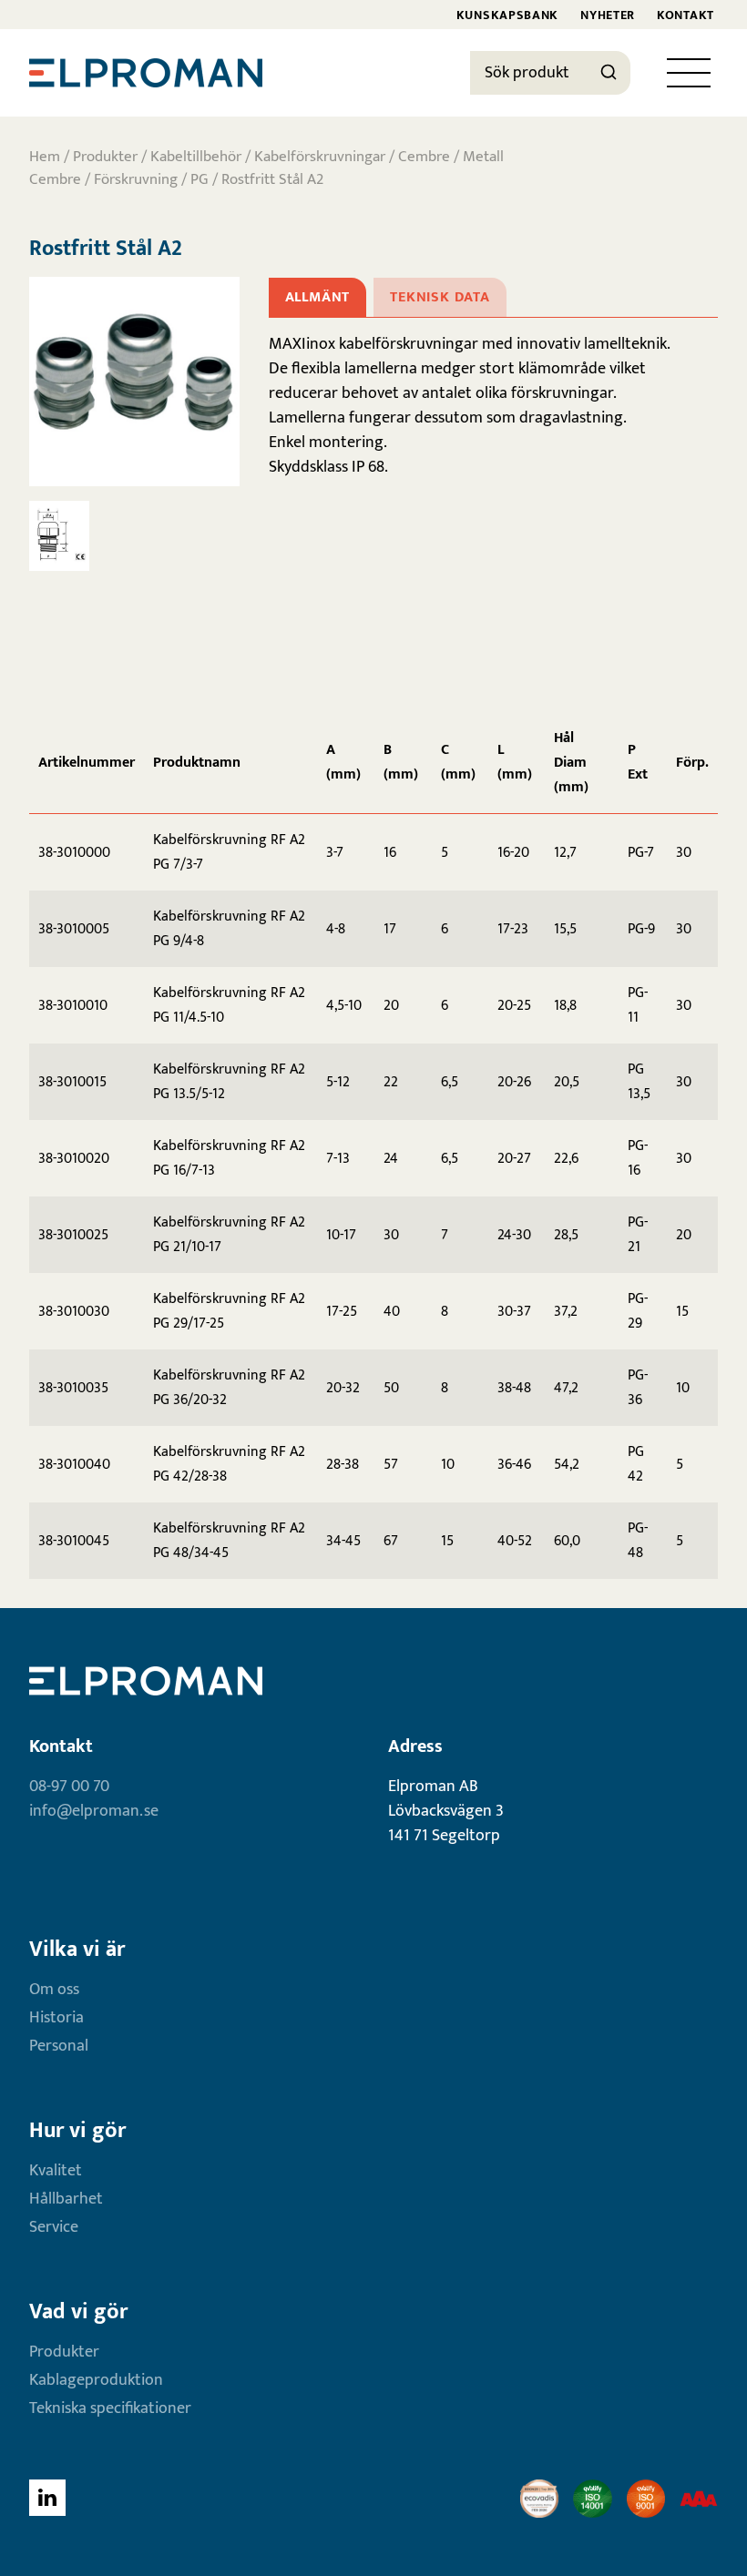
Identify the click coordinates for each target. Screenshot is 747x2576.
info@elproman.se (94, 1811)
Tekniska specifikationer (110, 2408)
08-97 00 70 (69, 1787)
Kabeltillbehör (196, 157)
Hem (45, 157)
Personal (59, 2046)
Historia (56, 2018)
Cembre (424, 157)
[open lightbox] (134, 382)
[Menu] (689, 73)
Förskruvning (136, 179)
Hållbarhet (66, 2199)
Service (54, 2227)
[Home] (146, 73)
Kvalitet (56, 2171)
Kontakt (686, 15)
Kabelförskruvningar (320, 157)
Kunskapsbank (507, 15)
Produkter (105, 157)
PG (200, 179)
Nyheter (608, 15)
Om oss (54, 1990)
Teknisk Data (440, 297)
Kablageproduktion (96, 2380)
